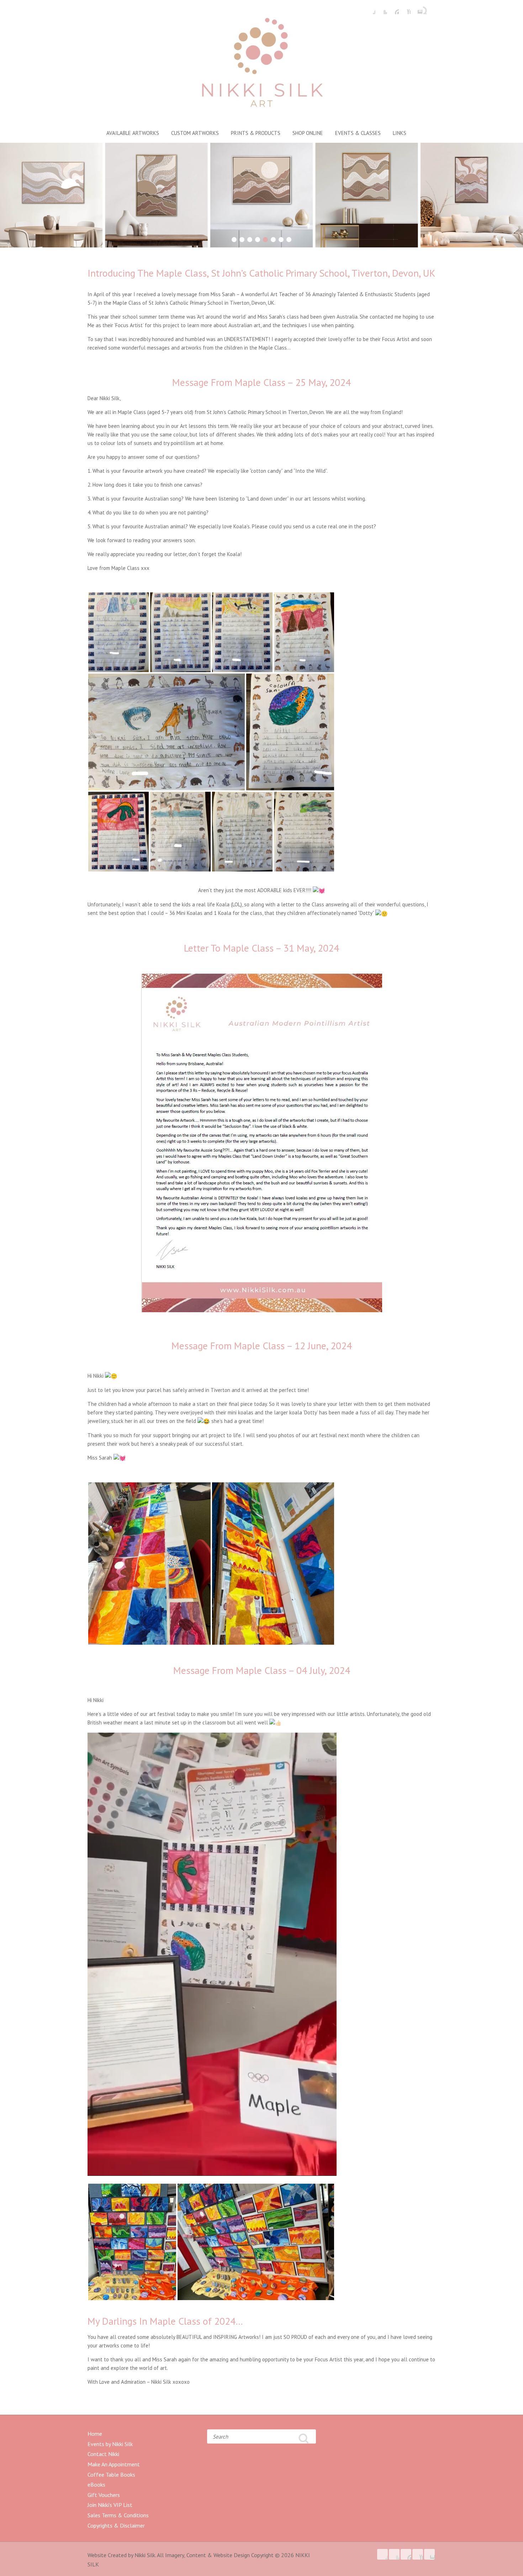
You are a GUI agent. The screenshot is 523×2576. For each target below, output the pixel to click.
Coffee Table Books (111, 2475)
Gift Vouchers (104, 2495)
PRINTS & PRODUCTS (256, 133)
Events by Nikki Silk (110, 2444)
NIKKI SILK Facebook (370, 9)
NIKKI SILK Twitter (382, 9)
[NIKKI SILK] (261, 65)
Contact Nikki (103, 2454)
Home (95, 2434)
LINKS (400, 133)
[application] (212, 1954)
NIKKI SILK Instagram (417, 9)
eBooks (96, 2485)
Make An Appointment (114, 2464)
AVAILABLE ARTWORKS (133, 133)
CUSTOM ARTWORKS (195, 133)
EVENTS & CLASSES (358, 133)
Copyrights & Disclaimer (116, 2525)
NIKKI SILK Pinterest (393, 9)
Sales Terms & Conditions (118, 2515)
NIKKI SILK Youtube (405, 9)
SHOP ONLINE (308, 133)
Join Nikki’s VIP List (110, 2505)
